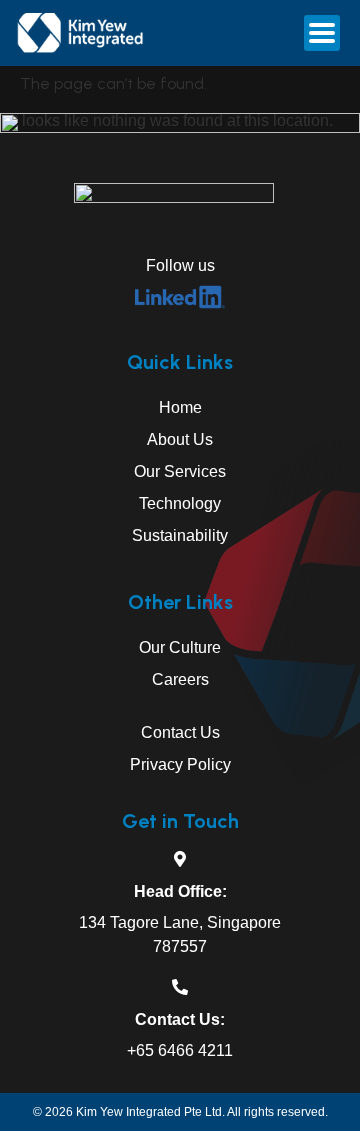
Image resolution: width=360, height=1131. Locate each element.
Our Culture (180, 647)
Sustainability (180, 535)
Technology (180, 503)
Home (180, 407)
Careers (180, 679)
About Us (180, 439)
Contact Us (180, 732)
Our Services (180, 471)
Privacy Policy (180, 764)
